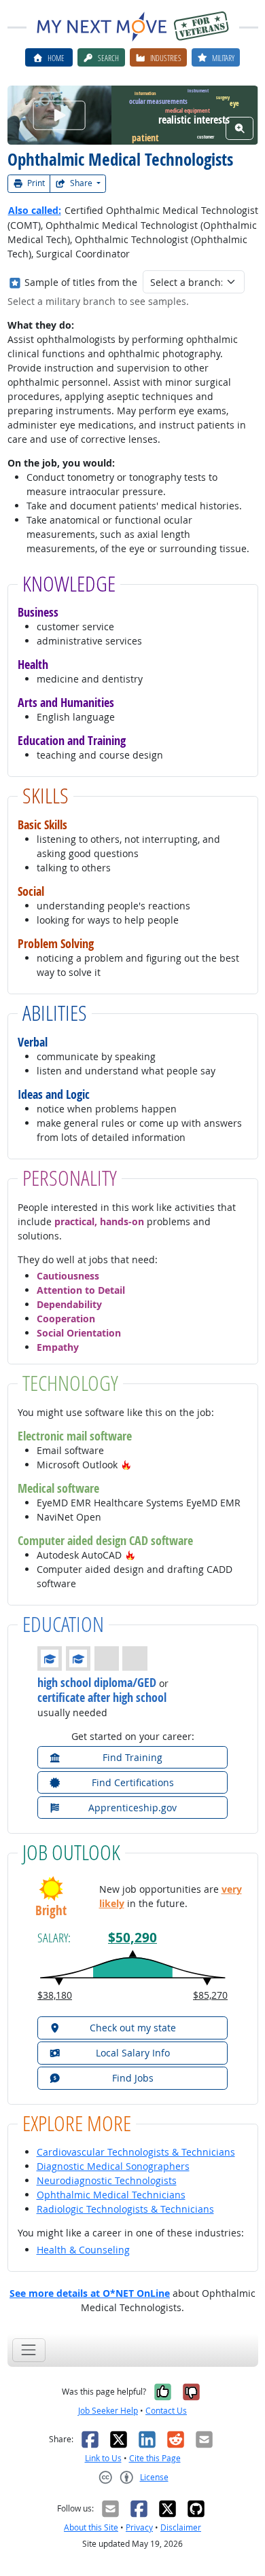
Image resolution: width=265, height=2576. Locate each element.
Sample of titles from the (81, 282)
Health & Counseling (83, 2250)
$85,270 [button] (210, 1995)
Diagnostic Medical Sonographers (113, 2166)
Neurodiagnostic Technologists (107, 2180)
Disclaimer (181, 2527)
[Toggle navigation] (29, 2350)
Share (81, 183)
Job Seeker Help (108, 2411)
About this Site (91, 2527)
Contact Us (166, 2411)
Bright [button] (51, 1911)
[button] (126, 1465)
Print (35, 183)
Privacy (139, 2527)
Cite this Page (155, 2458)
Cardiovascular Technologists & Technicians (136, 2152)
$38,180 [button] (55, 1995)
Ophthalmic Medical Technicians (111, 2195)
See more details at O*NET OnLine (90, 2293)
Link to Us (103, 2458)
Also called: (35, 210)
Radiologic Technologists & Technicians (125, 2209)
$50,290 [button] (132, 1938)
